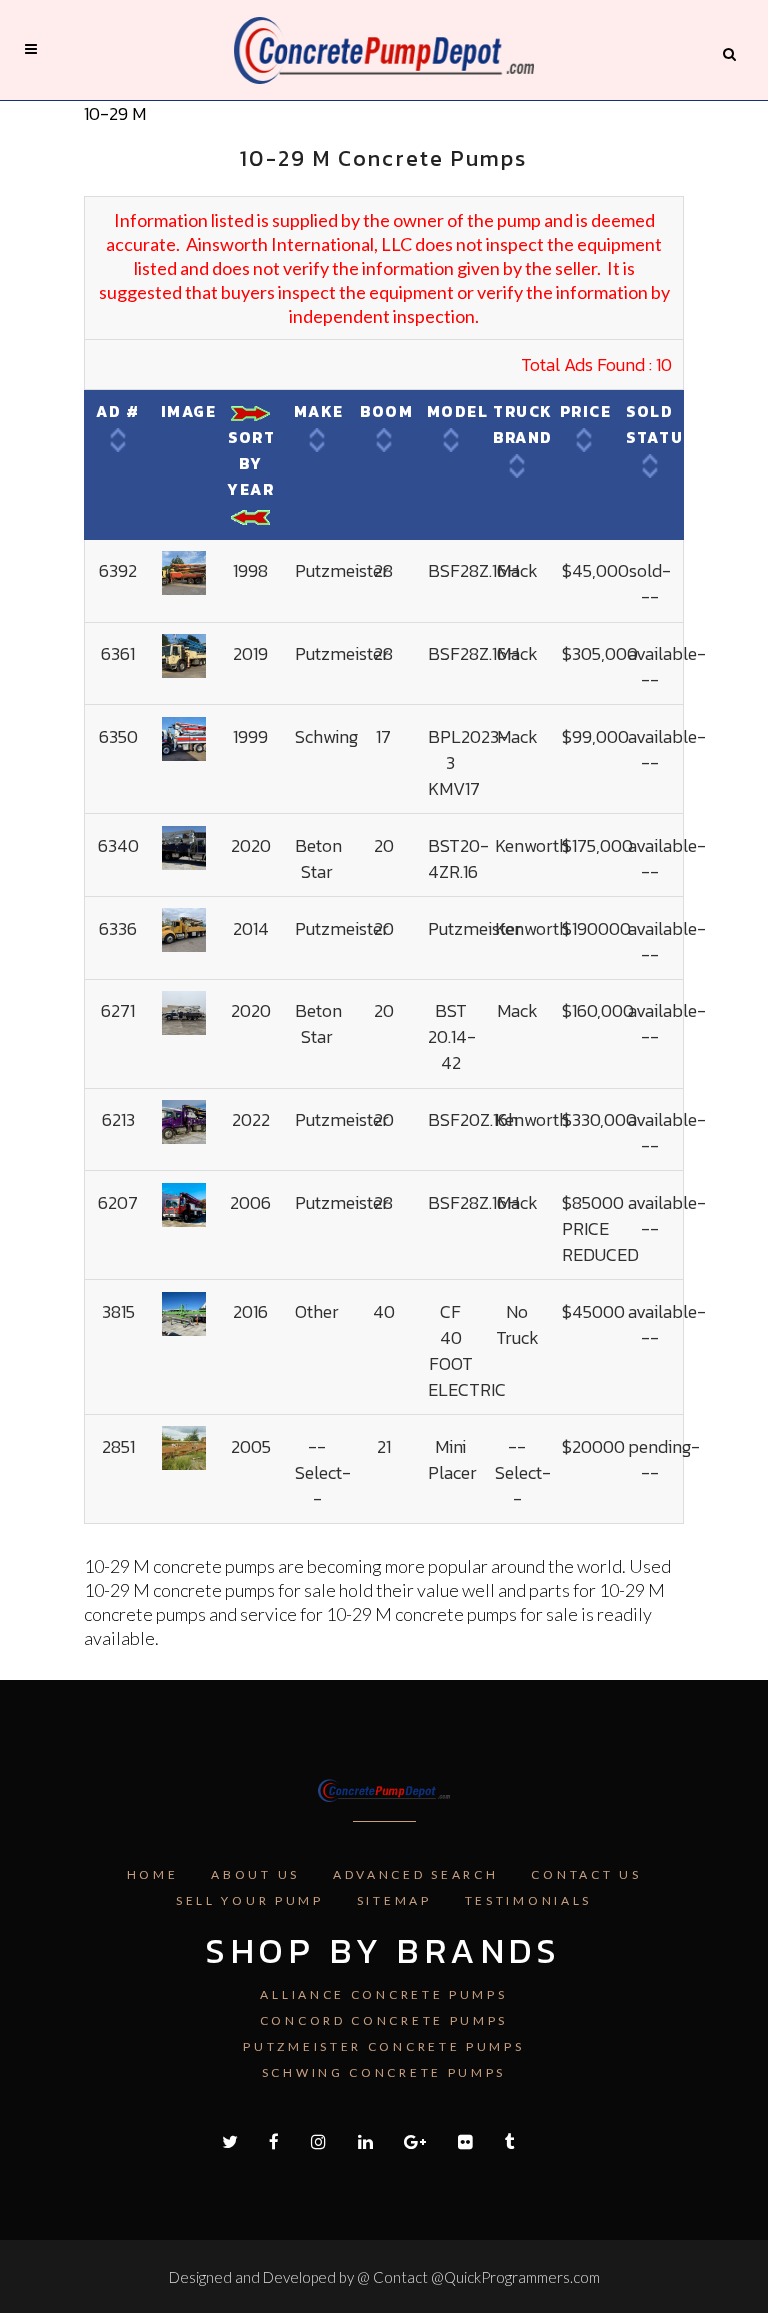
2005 (251, 1446)
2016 (250, 1311)
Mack (517, 570)
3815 (118, 1311)
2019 (250, 653)
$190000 (596, 928)
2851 (118, 1446)
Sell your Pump (250, 1900)
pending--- (664, 1459)
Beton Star (318, 858)
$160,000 (598, 1010)
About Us (255, 1874)
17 (383, 736)
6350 (118, 736)
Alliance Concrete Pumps (383, 1994)
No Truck (517, 1324)
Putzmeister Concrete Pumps (383, 2046)
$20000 (593, 1446)
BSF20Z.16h (473, 1119)
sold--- (650, 583)
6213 (118, 1119)
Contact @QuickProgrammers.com (486, 2277)
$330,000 (599, 1119)
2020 (251, 845)
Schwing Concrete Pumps (384, 2072)
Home (153, 1874)
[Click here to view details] (184, 570)
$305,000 (600, 653)
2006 (250, 1202)
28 (383, 570)
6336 (118, 928)
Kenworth (532, 845)
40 (384, 1311)
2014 (251, 928)
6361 (118, 653)
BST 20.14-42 (452, 1036)
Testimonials (528, 1900)
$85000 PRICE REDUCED (600, 1228)
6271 (118, 1010)
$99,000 (595, 736)
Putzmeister (342, 570)
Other (317, 1311)
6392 (118, 570)
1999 (250, 736)
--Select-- (323, 1472)
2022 (251, 1119)
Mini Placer (452, 1459)
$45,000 (595, 570)
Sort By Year (251, 463)
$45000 (593, 1311)
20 (384, 845)
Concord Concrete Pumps (384, 2020)
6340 (118, 845)
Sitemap (394, 1900)
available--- (667, 666)
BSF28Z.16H (473, 570)
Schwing (326, 736)
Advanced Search (416, 1874)
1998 (250, 570)
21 (384, 1446)
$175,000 (597, 845)
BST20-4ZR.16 (458, 858)
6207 (118, 1202)
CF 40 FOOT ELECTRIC (467, 1350)
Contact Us (586, 1874)
